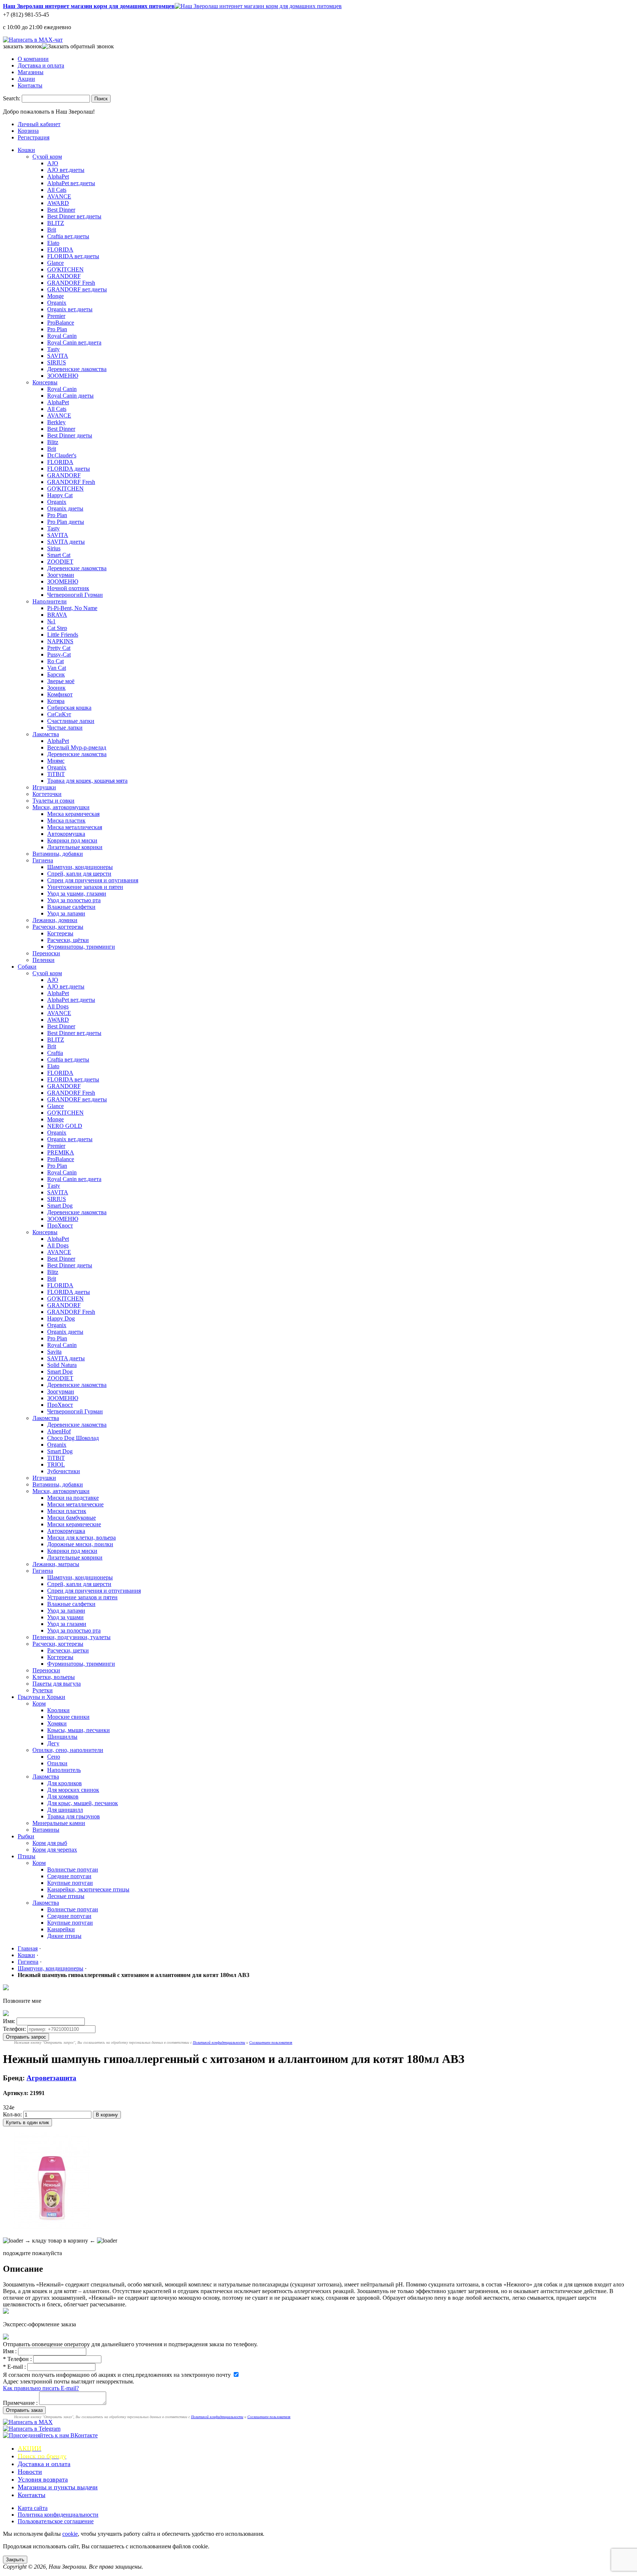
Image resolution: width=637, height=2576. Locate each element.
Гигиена (28, 1962)
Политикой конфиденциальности (219, 2042)
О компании (33, 59)
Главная (28, 1948)
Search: (12, 98)
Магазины (31, 72)
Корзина (28, 131)
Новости (30, 2472)
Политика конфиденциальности (58, 2515)
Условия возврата (43, 2479)
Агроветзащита (51, 2078)
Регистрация (34, 137)
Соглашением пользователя (271, 2042)
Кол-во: (12, 2114)
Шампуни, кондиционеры (51, 1968)
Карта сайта (33, 2508)
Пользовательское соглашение (56, 2521)
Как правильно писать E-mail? (41, 2388)
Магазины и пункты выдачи (58, 2487)
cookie (70, 2534)
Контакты (30, 85)
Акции (26, 79)
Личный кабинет (39, 124)
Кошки (26, 1955)
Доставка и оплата (41, 65)
